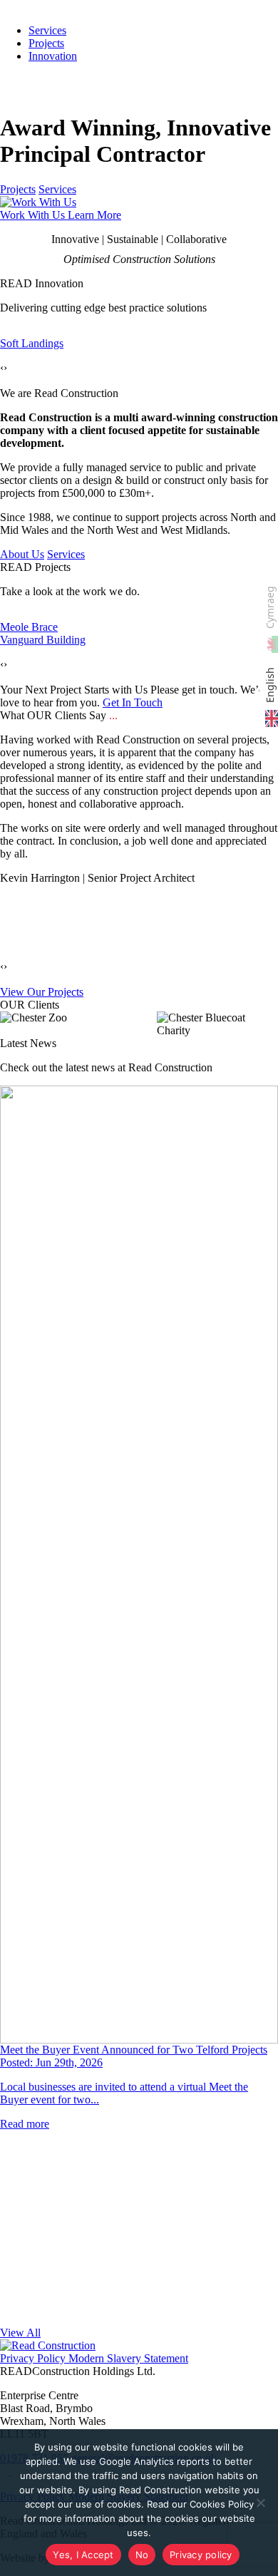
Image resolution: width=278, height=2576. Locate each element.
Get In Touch (133, 702)
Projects (46, 43)
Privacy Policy (33, 2358)
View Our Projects (42, 992)
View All (20, 2333)
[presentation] (2, 368)
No (142, 2555)
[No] (260, 2503)
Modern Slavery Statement (127, 2358)
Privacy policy (201, 2555)
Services (57, 189)
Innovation (53, 56)
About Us (22, 554)
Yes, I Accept (83, 2555)
